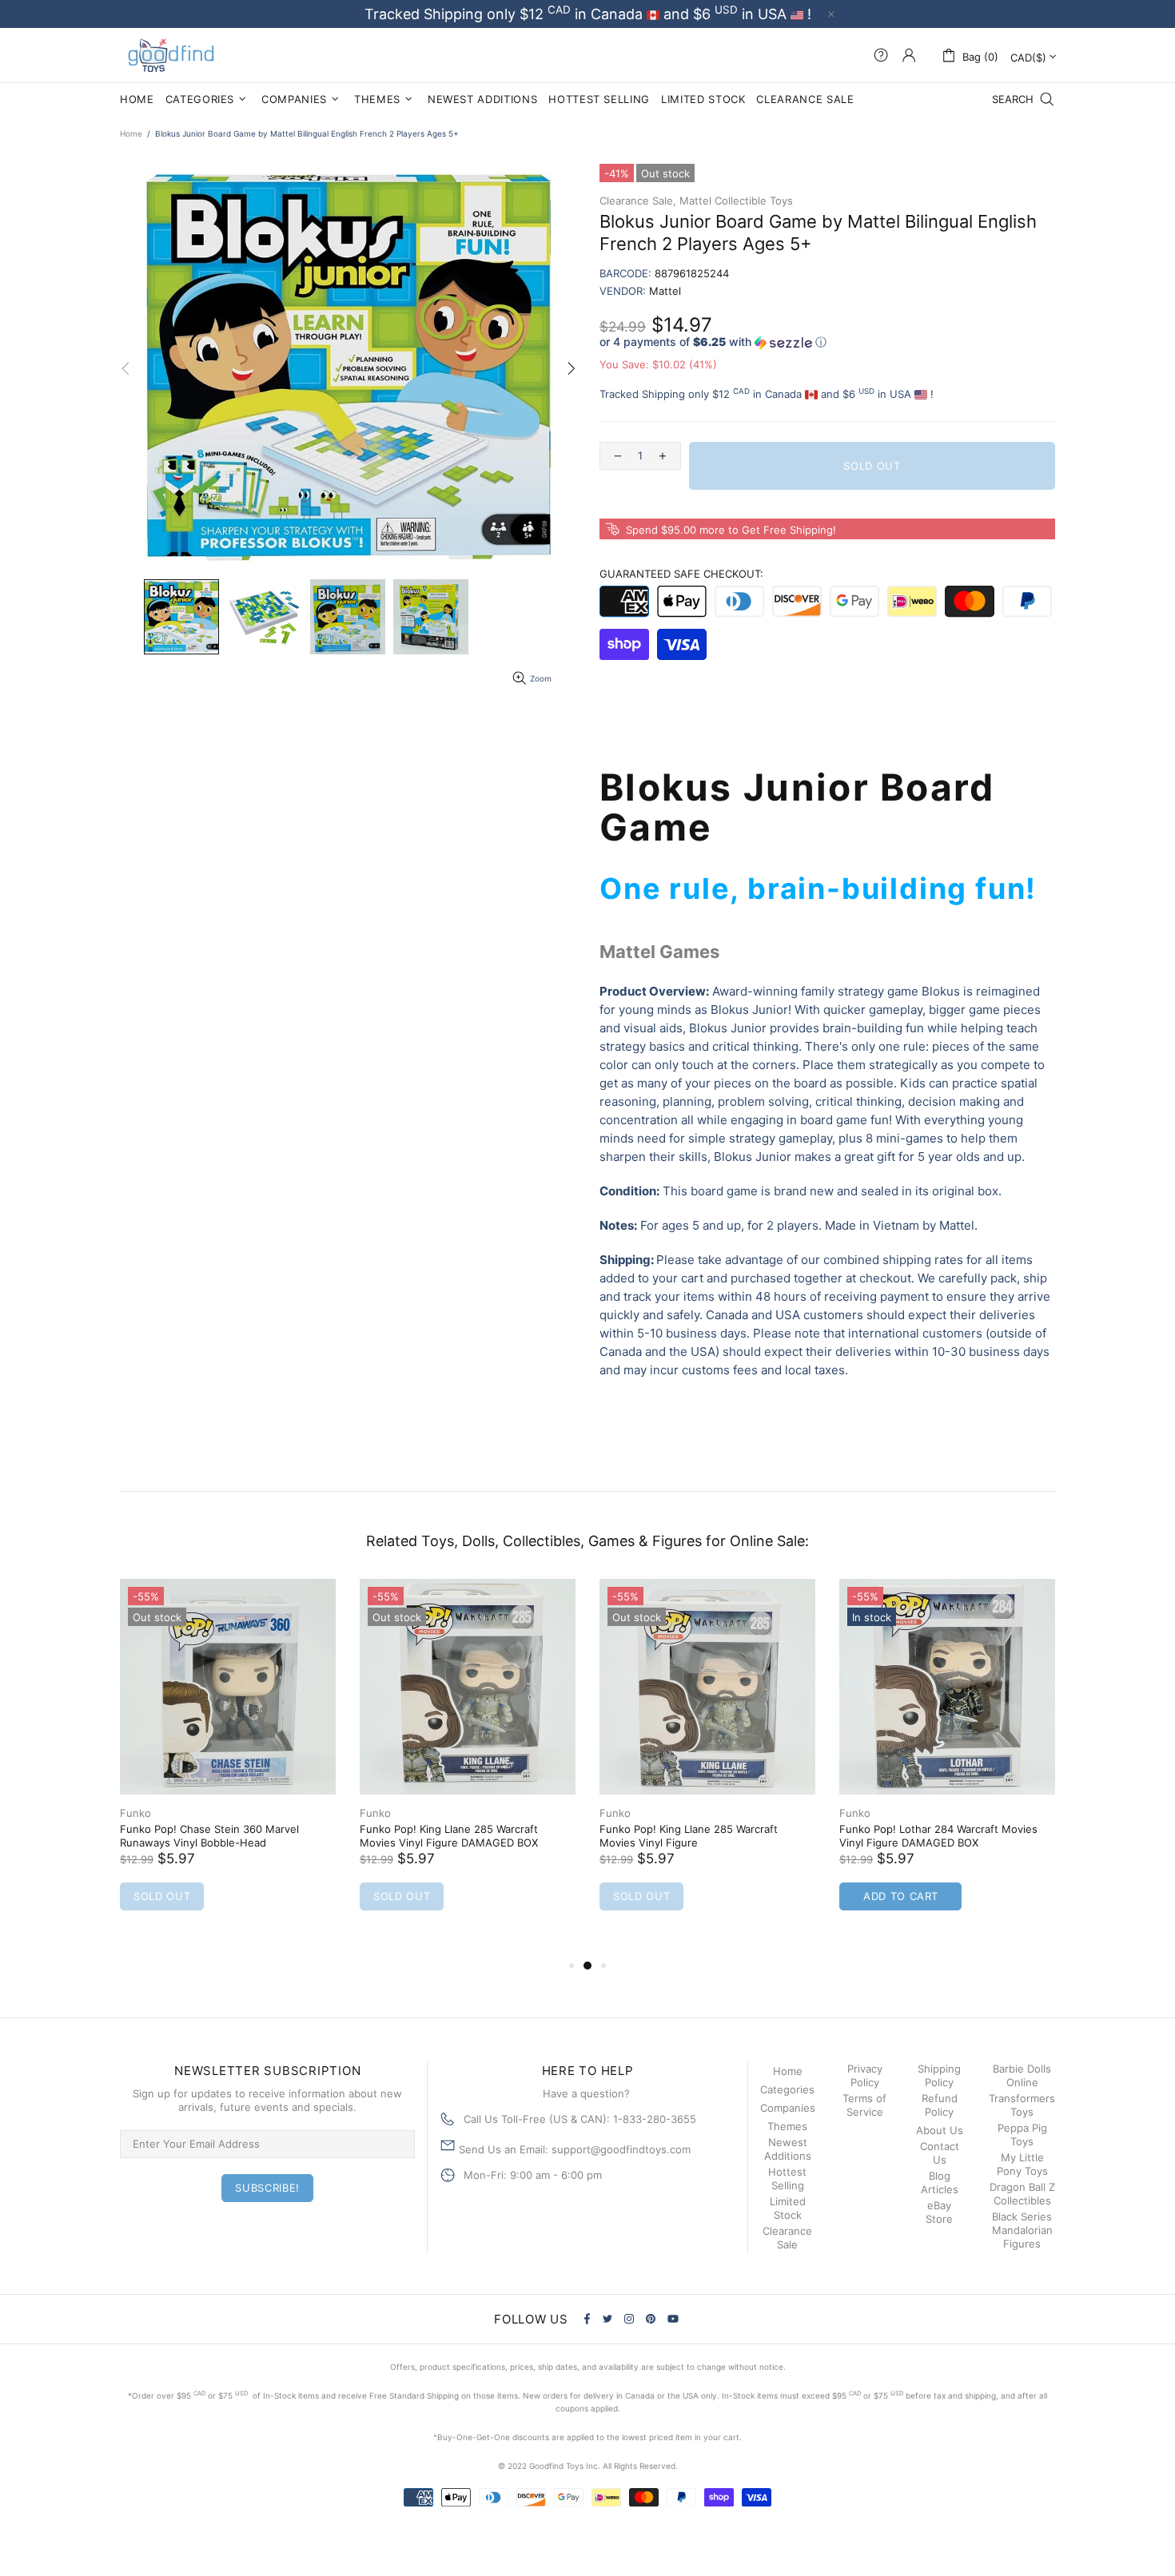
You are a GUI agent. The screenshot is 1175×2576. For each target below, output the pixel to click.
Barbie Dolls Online (1022, 2075)
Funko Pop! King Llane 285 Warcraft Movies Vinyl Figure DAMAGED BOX (449, 1836)
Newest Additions (788, 2149)
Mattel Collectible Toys (736, 201)
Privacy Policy (865, 2075)
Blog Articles (940, 2182)
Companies (788, 2108)
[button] (827, 342)
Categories (787, 2089)
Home (131, 133)
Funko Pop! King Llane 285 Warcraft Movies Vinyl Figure (689, 1836)
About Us (940, 2130)
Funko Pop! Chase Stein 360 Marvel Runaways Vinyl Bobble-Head (209, 1836)
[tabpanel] (228, 1761)
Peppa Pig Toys (1022, 2135)
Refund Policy (940, 2105)
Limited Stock (788, 2208)
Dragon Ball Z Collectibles (1022, 2194)
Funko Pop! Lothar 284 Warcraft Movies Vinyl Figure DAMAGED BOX (938, 1836)
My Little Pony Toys (1022, 2164)
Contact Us (940, 2153)
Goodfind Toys (171, 55)
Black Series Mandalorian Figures (1022, 2230)
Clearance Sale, (638, 201)
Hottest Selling (787, 2178)
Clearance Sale (787, 2238)
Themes (787, 2126)
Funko (135, 1813)
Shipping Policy (939, 2075)
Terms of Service (864, 2105)
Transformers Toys (1022, 2105)
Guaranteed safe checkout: (681, 574)
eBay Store (939, 2212)
